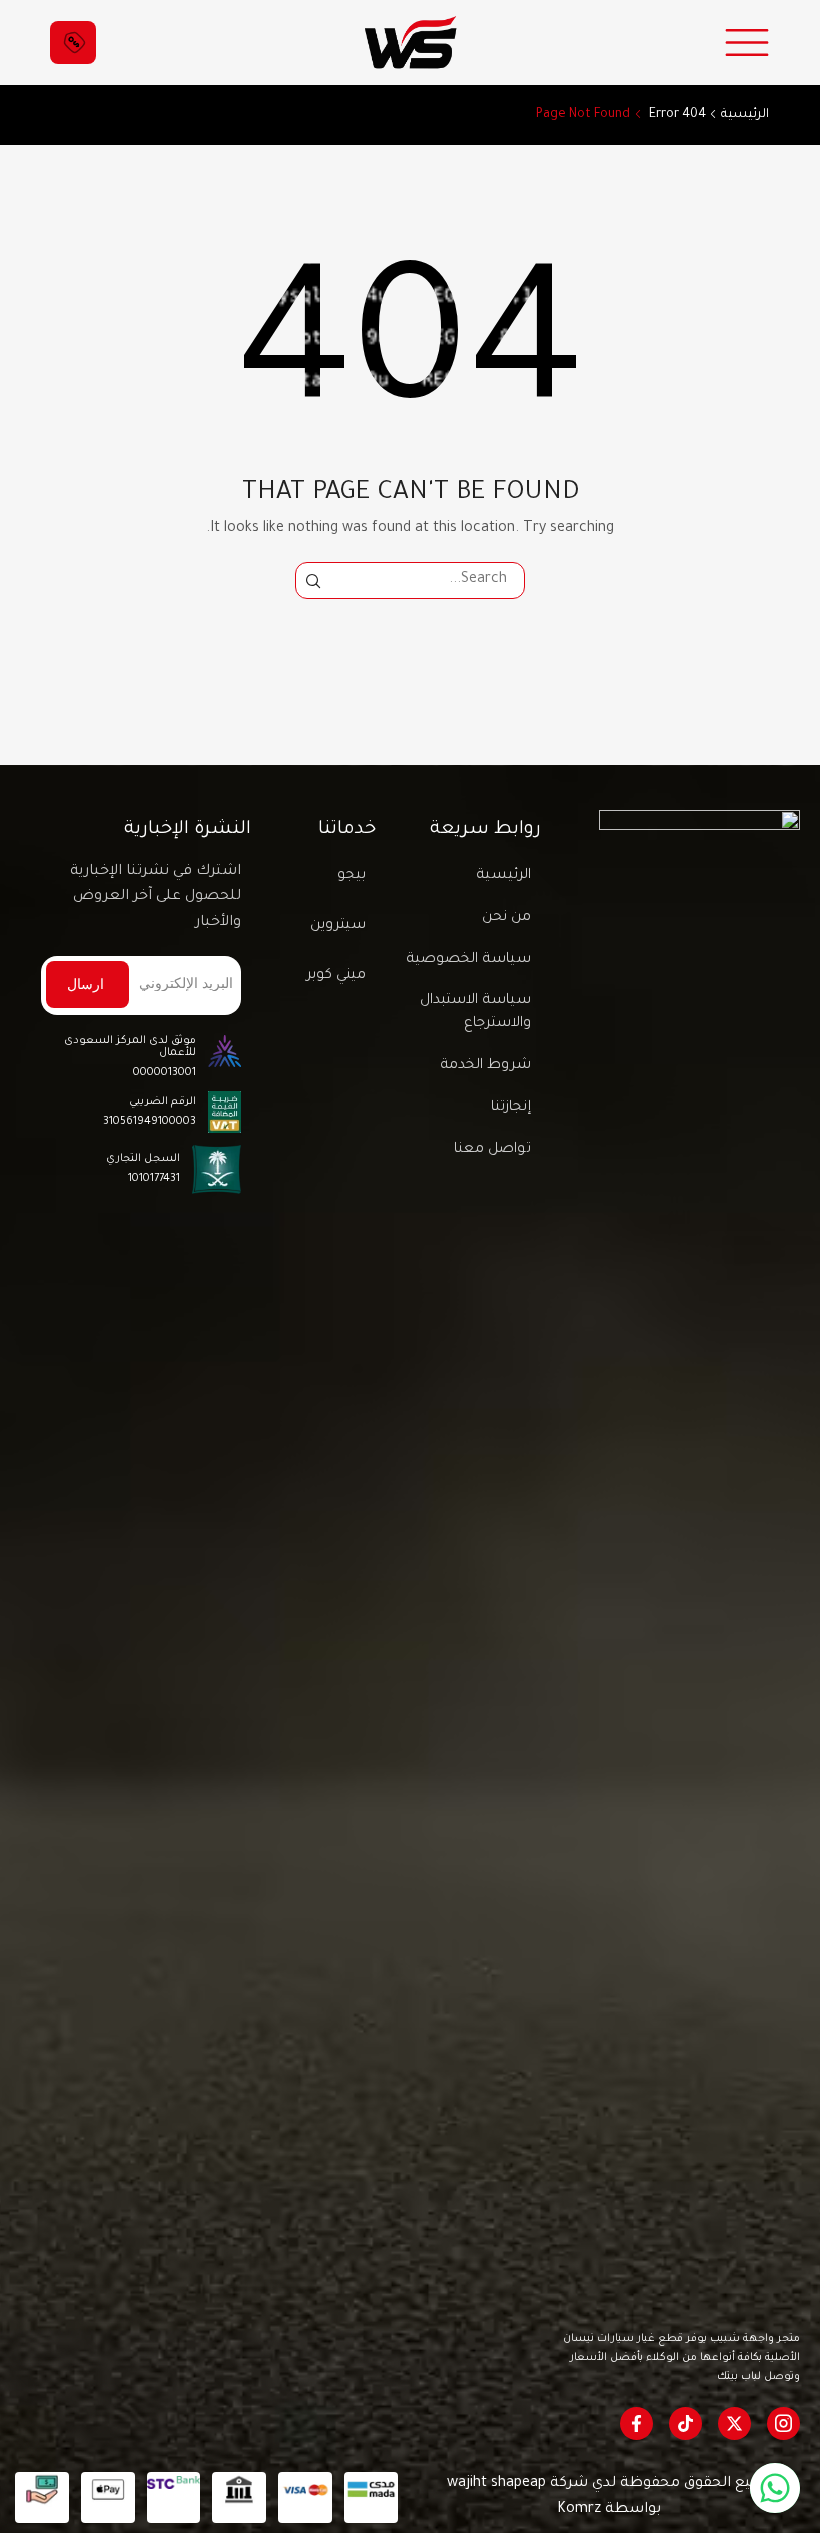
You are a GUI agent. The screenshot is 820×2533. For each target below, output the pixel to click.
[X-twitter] (734, 2423)
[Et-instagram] (783, 2423)
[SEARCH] (313, 580)
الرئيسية (745, 115)
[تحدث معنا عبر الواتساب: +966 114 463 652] (775, 2488)
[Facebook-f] (636, 2423)
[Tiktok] (685, 2423)
